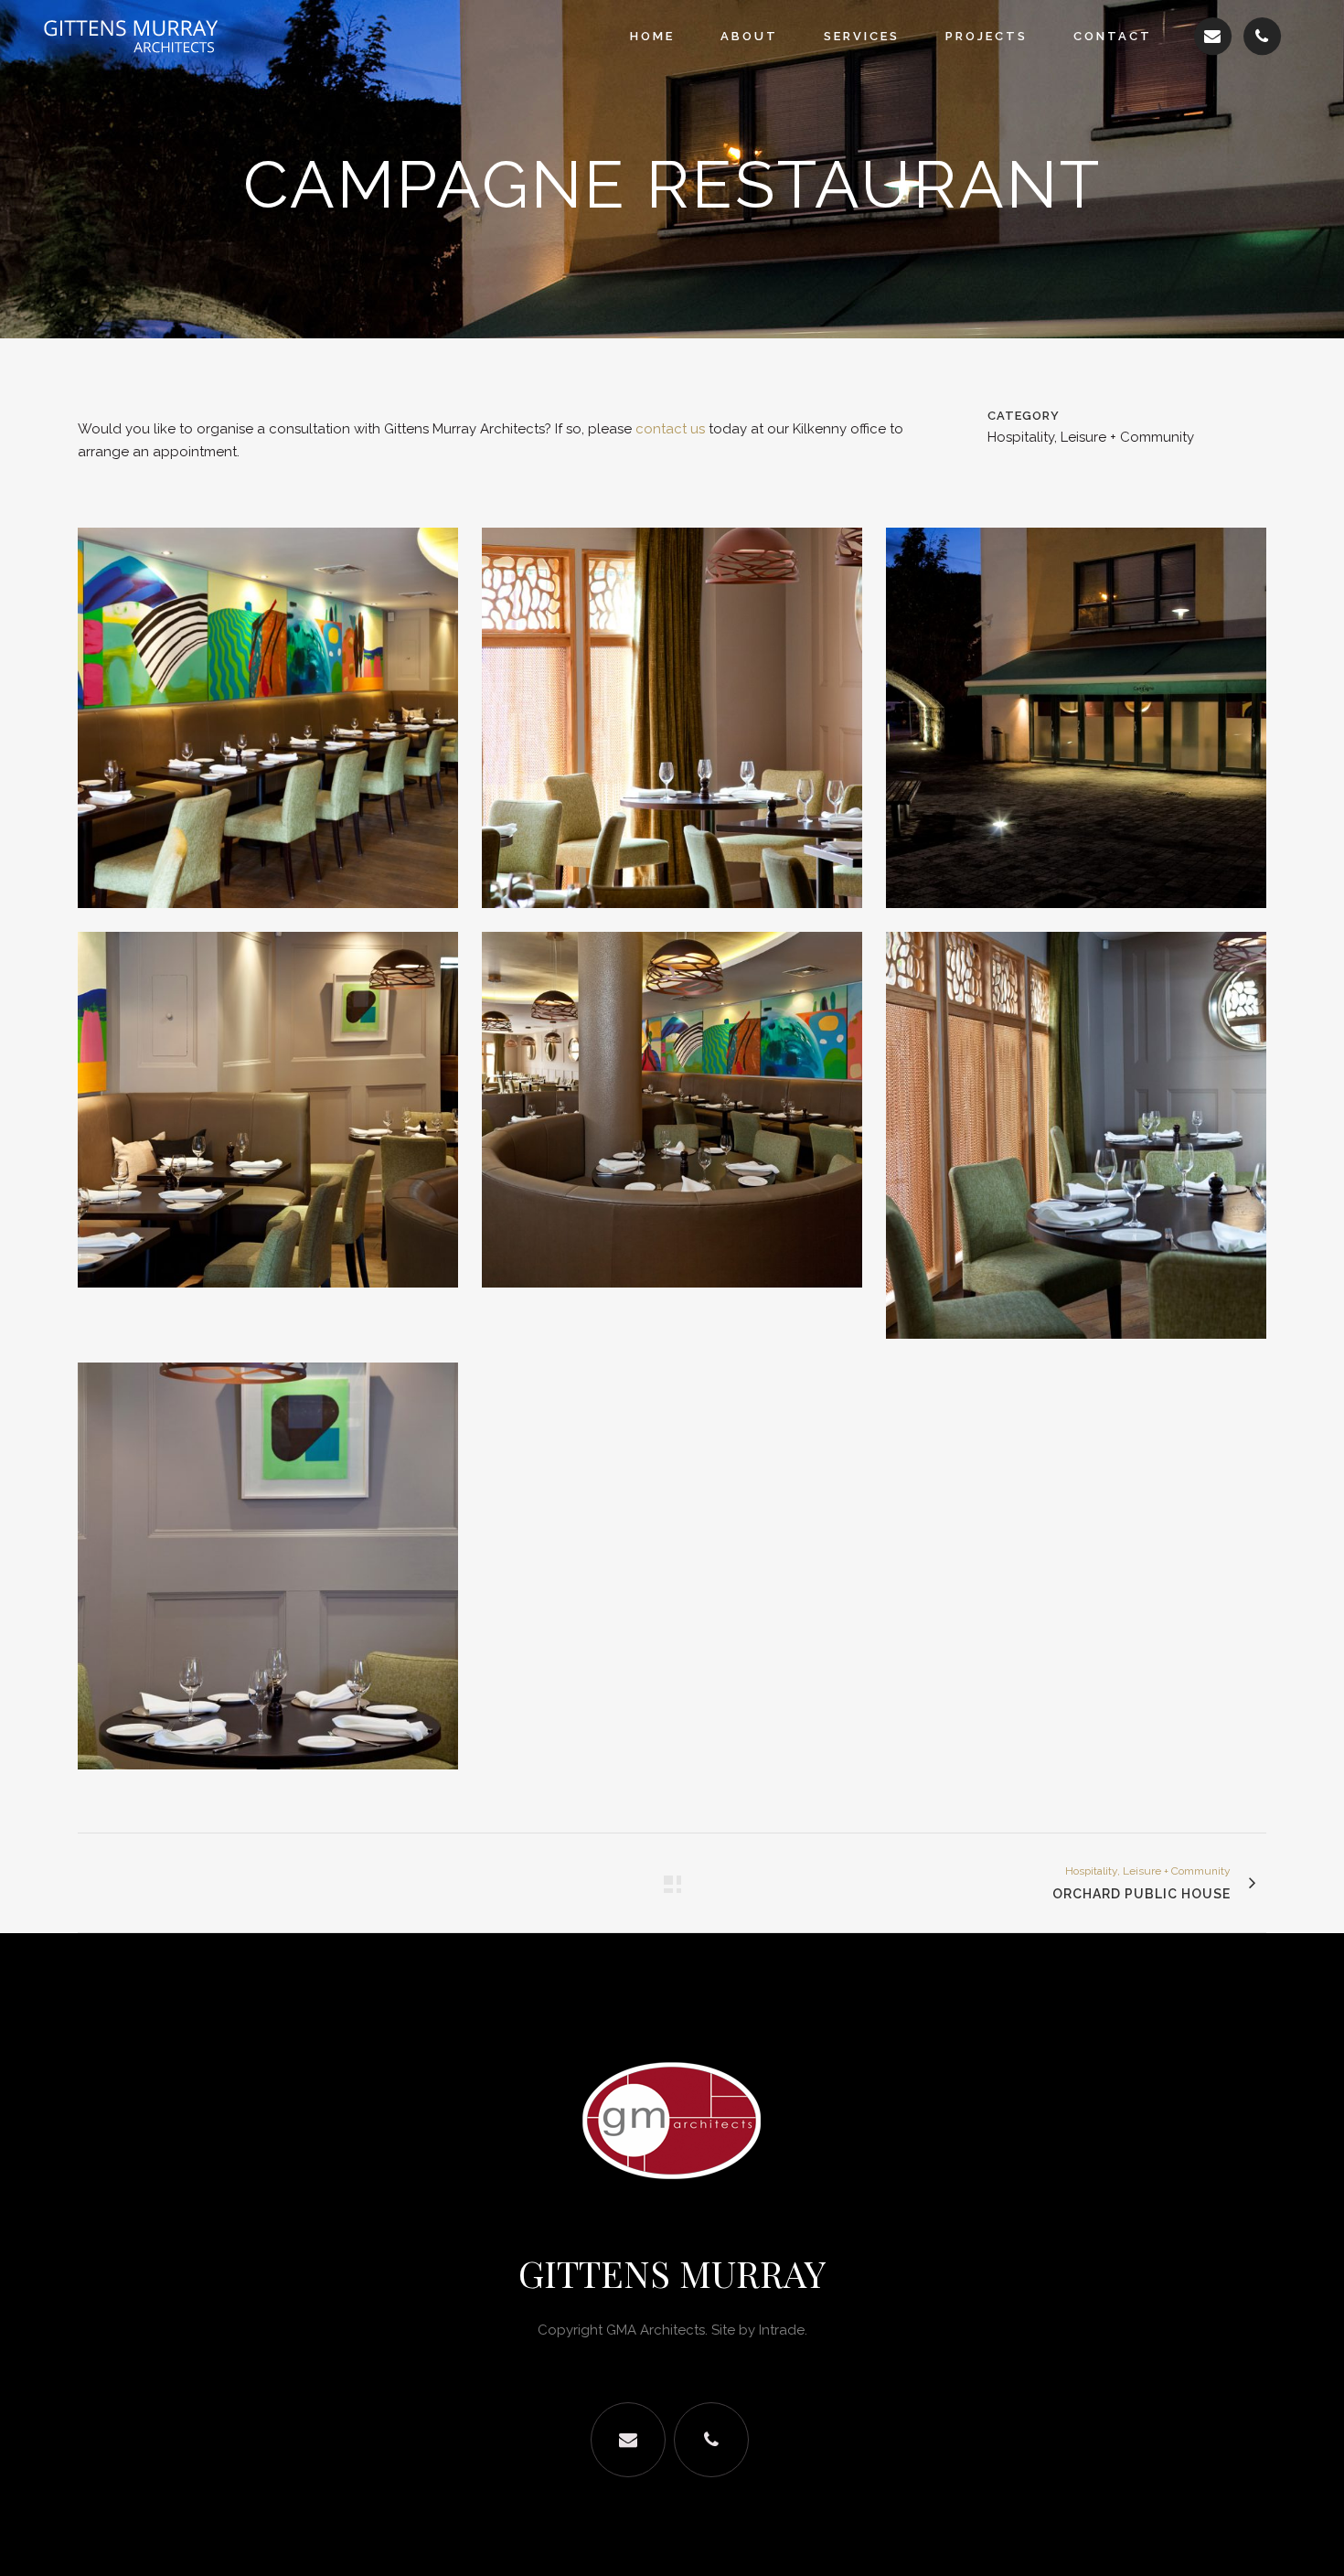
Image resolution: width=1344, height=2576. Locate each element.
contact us (670, 429)
